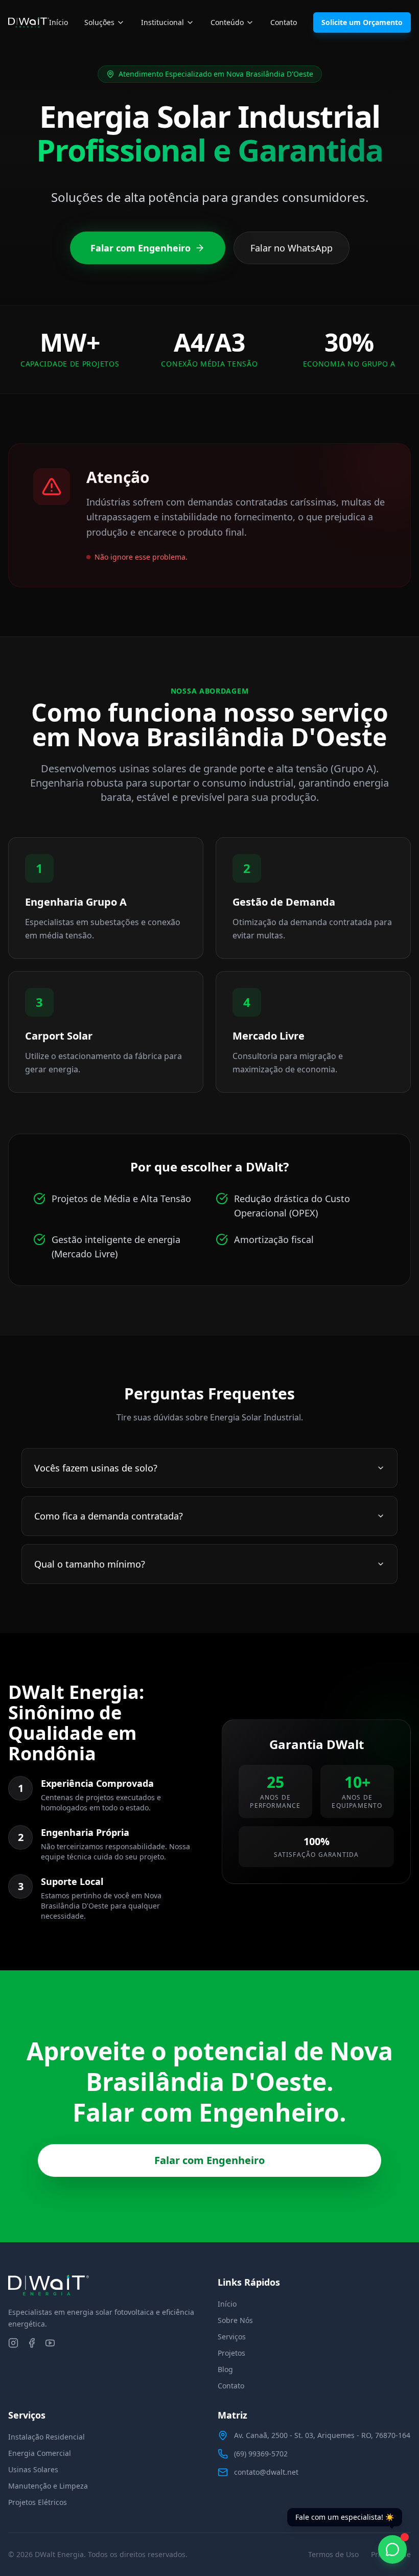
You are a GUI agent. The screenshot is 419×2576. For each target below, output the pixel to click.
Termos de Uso (333, 2554)
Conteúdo (227, 22)
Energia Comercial (40, 2453)
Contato (284, 22)
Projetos (231, 2353)
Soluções (99, 22)
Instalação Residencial (46, 2437)
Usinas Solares (33, 2469)
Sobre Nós (235, 2320)
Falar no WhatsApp (292, 248)
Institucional (162, 22)
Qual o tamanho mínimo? (90, 1564)
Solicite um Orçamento (362, 22)
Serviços (232, 2337)
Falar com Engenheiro (141, 248)
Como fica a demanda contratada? (109, 1516)
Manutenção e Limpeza (48, 2486)
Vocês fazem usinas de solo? (96, 1468)
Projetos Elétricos (38, 2502)
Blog (225, 2369)
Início (59, 22)
